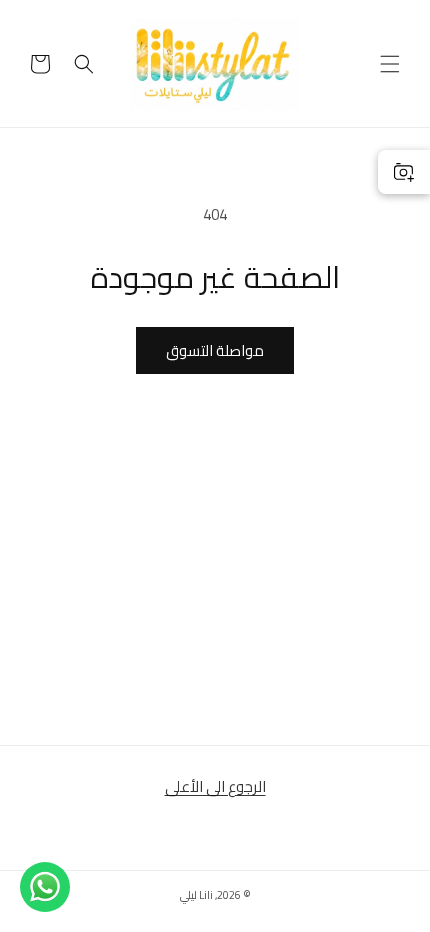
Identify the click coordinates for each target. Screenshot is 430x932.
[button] (390, 64)
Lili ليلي (196, 895)
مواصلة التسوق (215, 350)
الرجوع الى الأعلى (215, 786)
